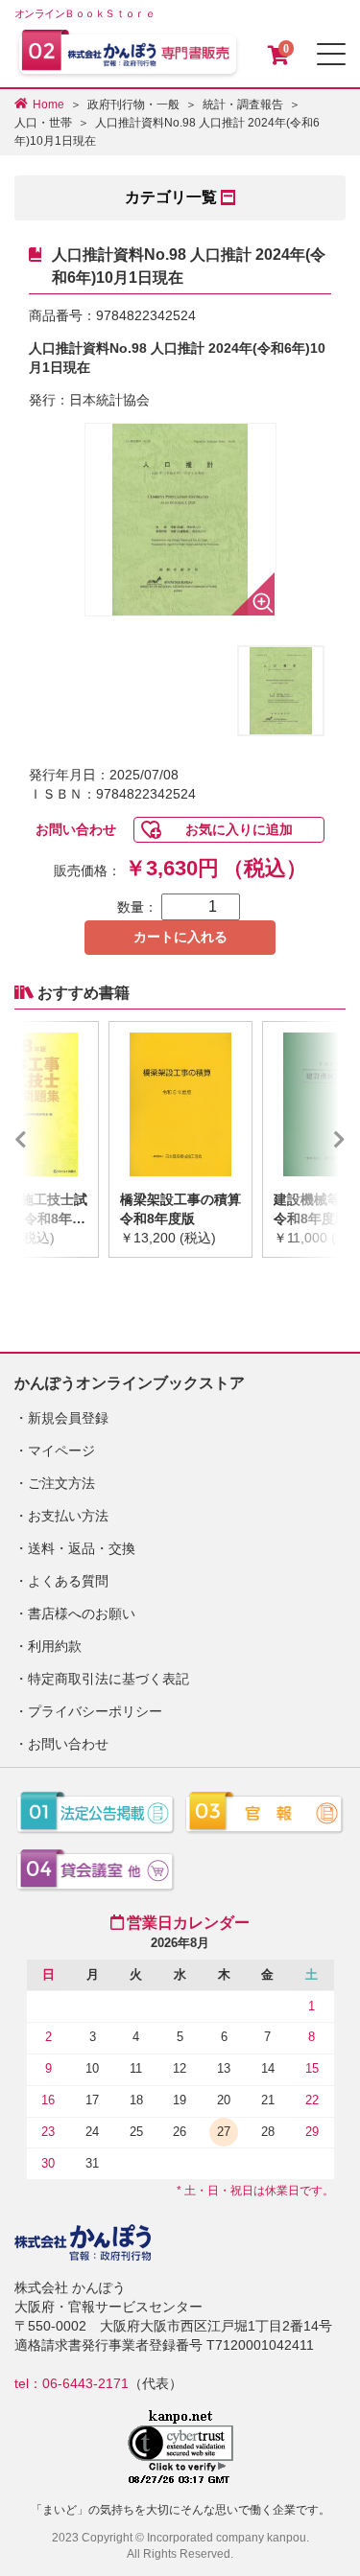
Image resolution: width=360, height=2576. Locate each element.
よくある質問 (68, 1581)
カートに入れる (180, 937)
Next (311, 1139)
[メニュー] (331, 54)
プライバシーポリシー (95, 1711)
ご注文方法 (61, 1483)
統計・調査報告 (243, 104)
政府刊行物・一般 (133, 104)
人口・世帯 (43, 123)
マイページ (61, 1450)
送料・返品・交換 (82, 1548)
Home (48, 104)
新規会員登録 (68, 1418)
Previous (49, 1139)
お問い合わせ (76, 829)
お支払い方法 (68, 1516)
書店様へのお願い (82, 1613)
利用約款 (55, 1646)
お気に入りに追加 (239, 829)
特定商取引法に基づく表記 (108, 1679)
